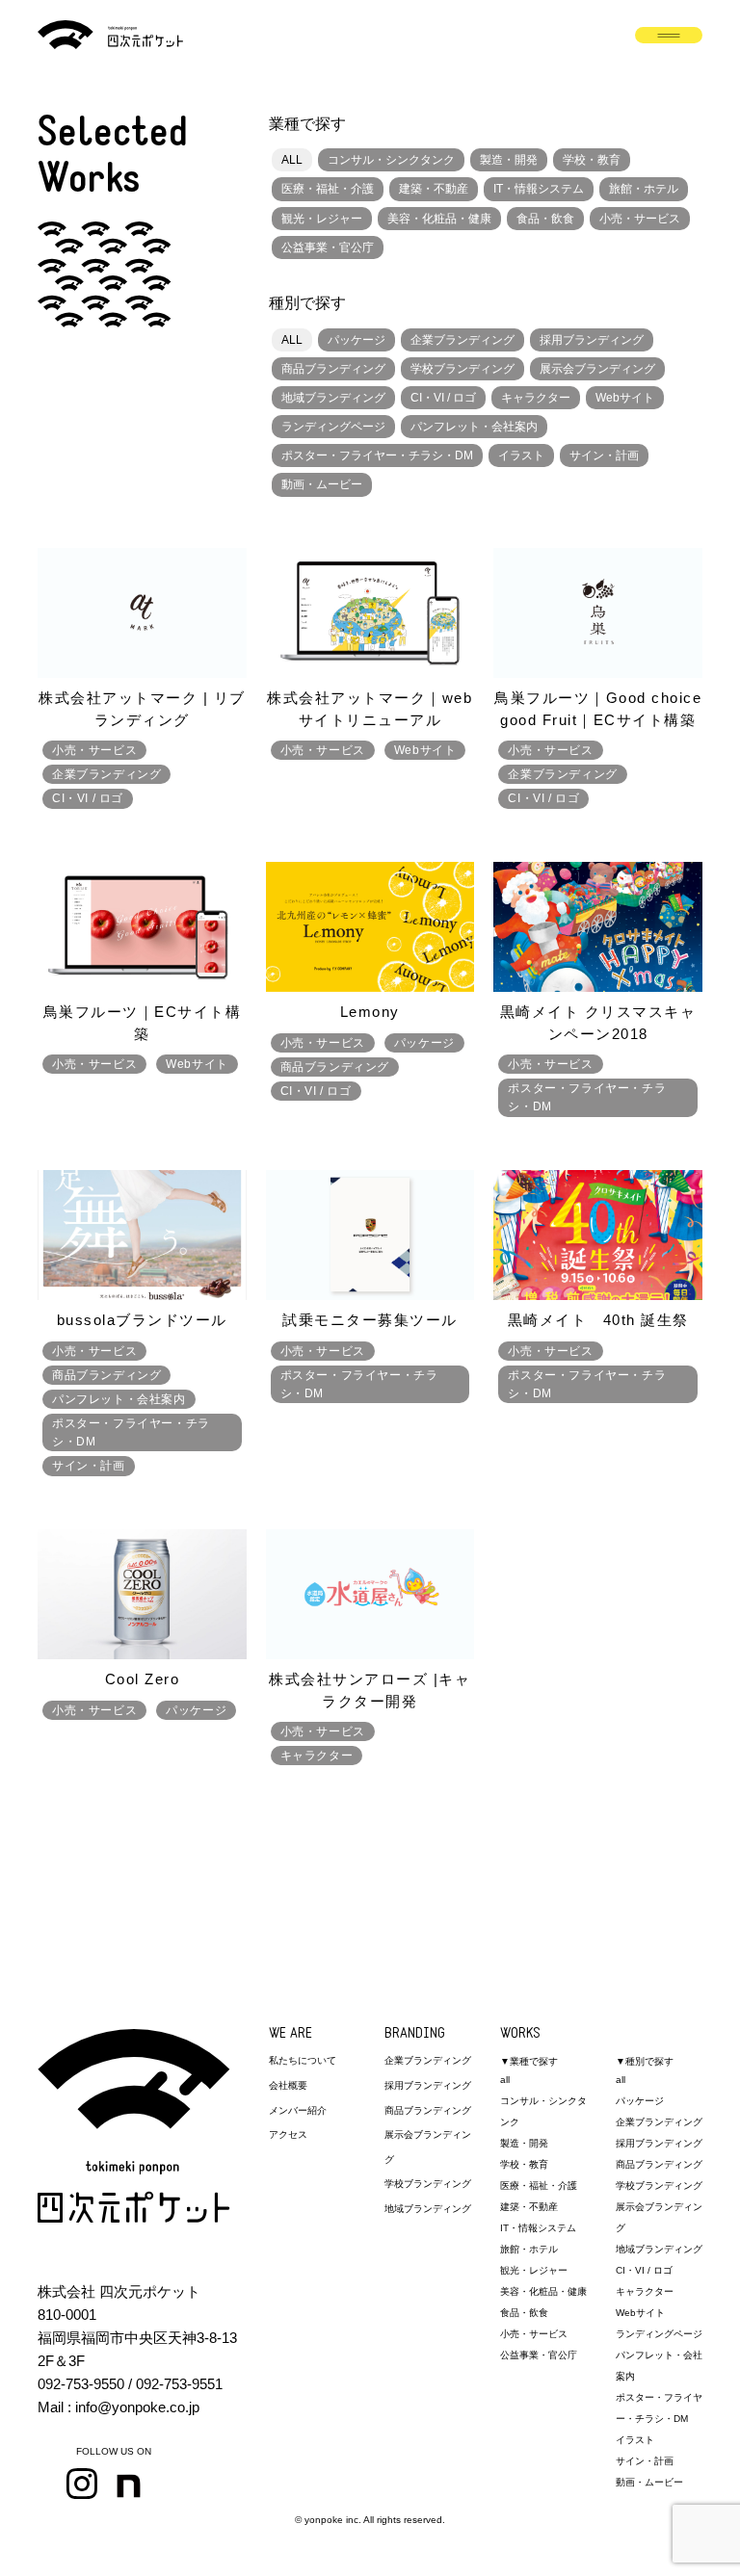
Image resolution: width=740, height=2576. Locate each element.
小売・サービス (640, 219)
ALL (292, 160)
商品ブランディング (333, 369)
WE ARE (291, 2034)
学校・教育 (592, 160)
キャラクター (536, 398)
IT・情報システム (539, 189)
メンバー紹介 (298, 2110)
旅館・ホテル (644, 189)
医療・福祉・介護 (328, 189)
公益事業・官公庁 (328, 247)
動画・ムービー (322, 484)
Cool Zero (143, 1679)
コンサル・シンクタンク (391, 160)
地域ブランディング (333, 398)
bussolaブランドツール (142, 1320)
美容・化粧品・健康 (439, 219)
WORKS (520, 2034)
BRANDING (415, 2034)
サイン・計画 (604, 455)
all (505, 2080)
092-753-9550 (81, 2384)
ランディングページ (333, 427)
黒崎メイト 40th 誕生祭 (598, 1320)
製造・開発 (509, 160)
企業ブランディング (462, 340)
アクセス (288, 2134)
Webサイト (625, 398)
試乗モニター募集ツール (370, 1320)
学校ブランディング (462, 369)
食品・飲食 (545, 219)
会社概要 (288, 2085)
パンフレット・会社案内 (474, 427)
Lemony (370, 1012)
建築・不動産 (434, 189)
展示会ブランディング (597, 369)
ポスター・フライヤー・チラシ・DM (377, 455)
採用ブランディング (592, 340)
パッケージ (357, 340)
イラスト (521, 455)
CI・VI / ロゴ (443, 398)
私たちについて (303, 2060)
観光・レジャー (322, 219)
